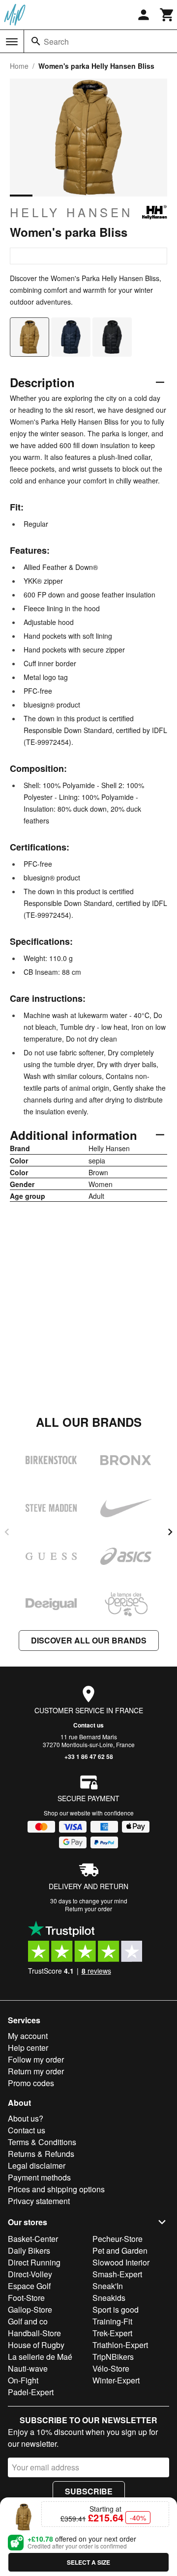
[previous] (7, 1532)
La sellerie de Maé (40, 2357)
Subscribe (89, 2491)
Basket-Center (33, 2239)
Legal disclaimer (37, 2166)
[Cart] (167, 15)
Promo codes (31, 2083)
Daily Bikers (29, 2250)
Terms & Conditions (42, 2142)
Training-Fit (112, 2321)
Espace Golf (29, 2286)
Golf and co (28, 2321)
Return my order (36, 2071)
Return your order (88, 1909)
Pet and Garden (120, 2250)
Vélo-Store (111, 2368)
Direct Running (34, 2262)
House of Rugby (36, 2345)
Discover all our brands (89, 1640)
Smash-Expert (117, 2274)
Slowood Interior (121, 2262)
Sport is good (116, 2309)
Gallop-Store (30, 2309)
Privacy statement (39, 2201)
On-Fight (23, 2380)
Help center (28, 2048)
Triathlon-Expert (120, 2345)
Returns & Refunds (41, 2154)
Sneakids (109, 2298)
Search (56, 42)
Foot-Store (26, 2298)
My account (28, 2036)
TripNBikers (113, 2357)
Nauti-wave (28, 2368)
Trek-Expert (112, 2333)
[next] (170, 1532)
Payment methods (39, 2177)
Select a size (88, 2562)
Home (19, 66)
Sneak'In (108, 2286)
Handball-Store (34, 2333)
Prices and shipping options (56, 2189)
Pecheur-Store (118, 2239)
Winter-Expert (116, 2380)
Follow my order (36, 2059)
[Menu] (12, 42)
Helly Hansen (71, 212)
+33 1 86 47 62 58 (89, 1756)
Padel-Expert (31, 2392)
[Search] (36, 41)
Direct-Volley (30, 2274)
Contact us (88, 1725)
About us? (26, 2118)
